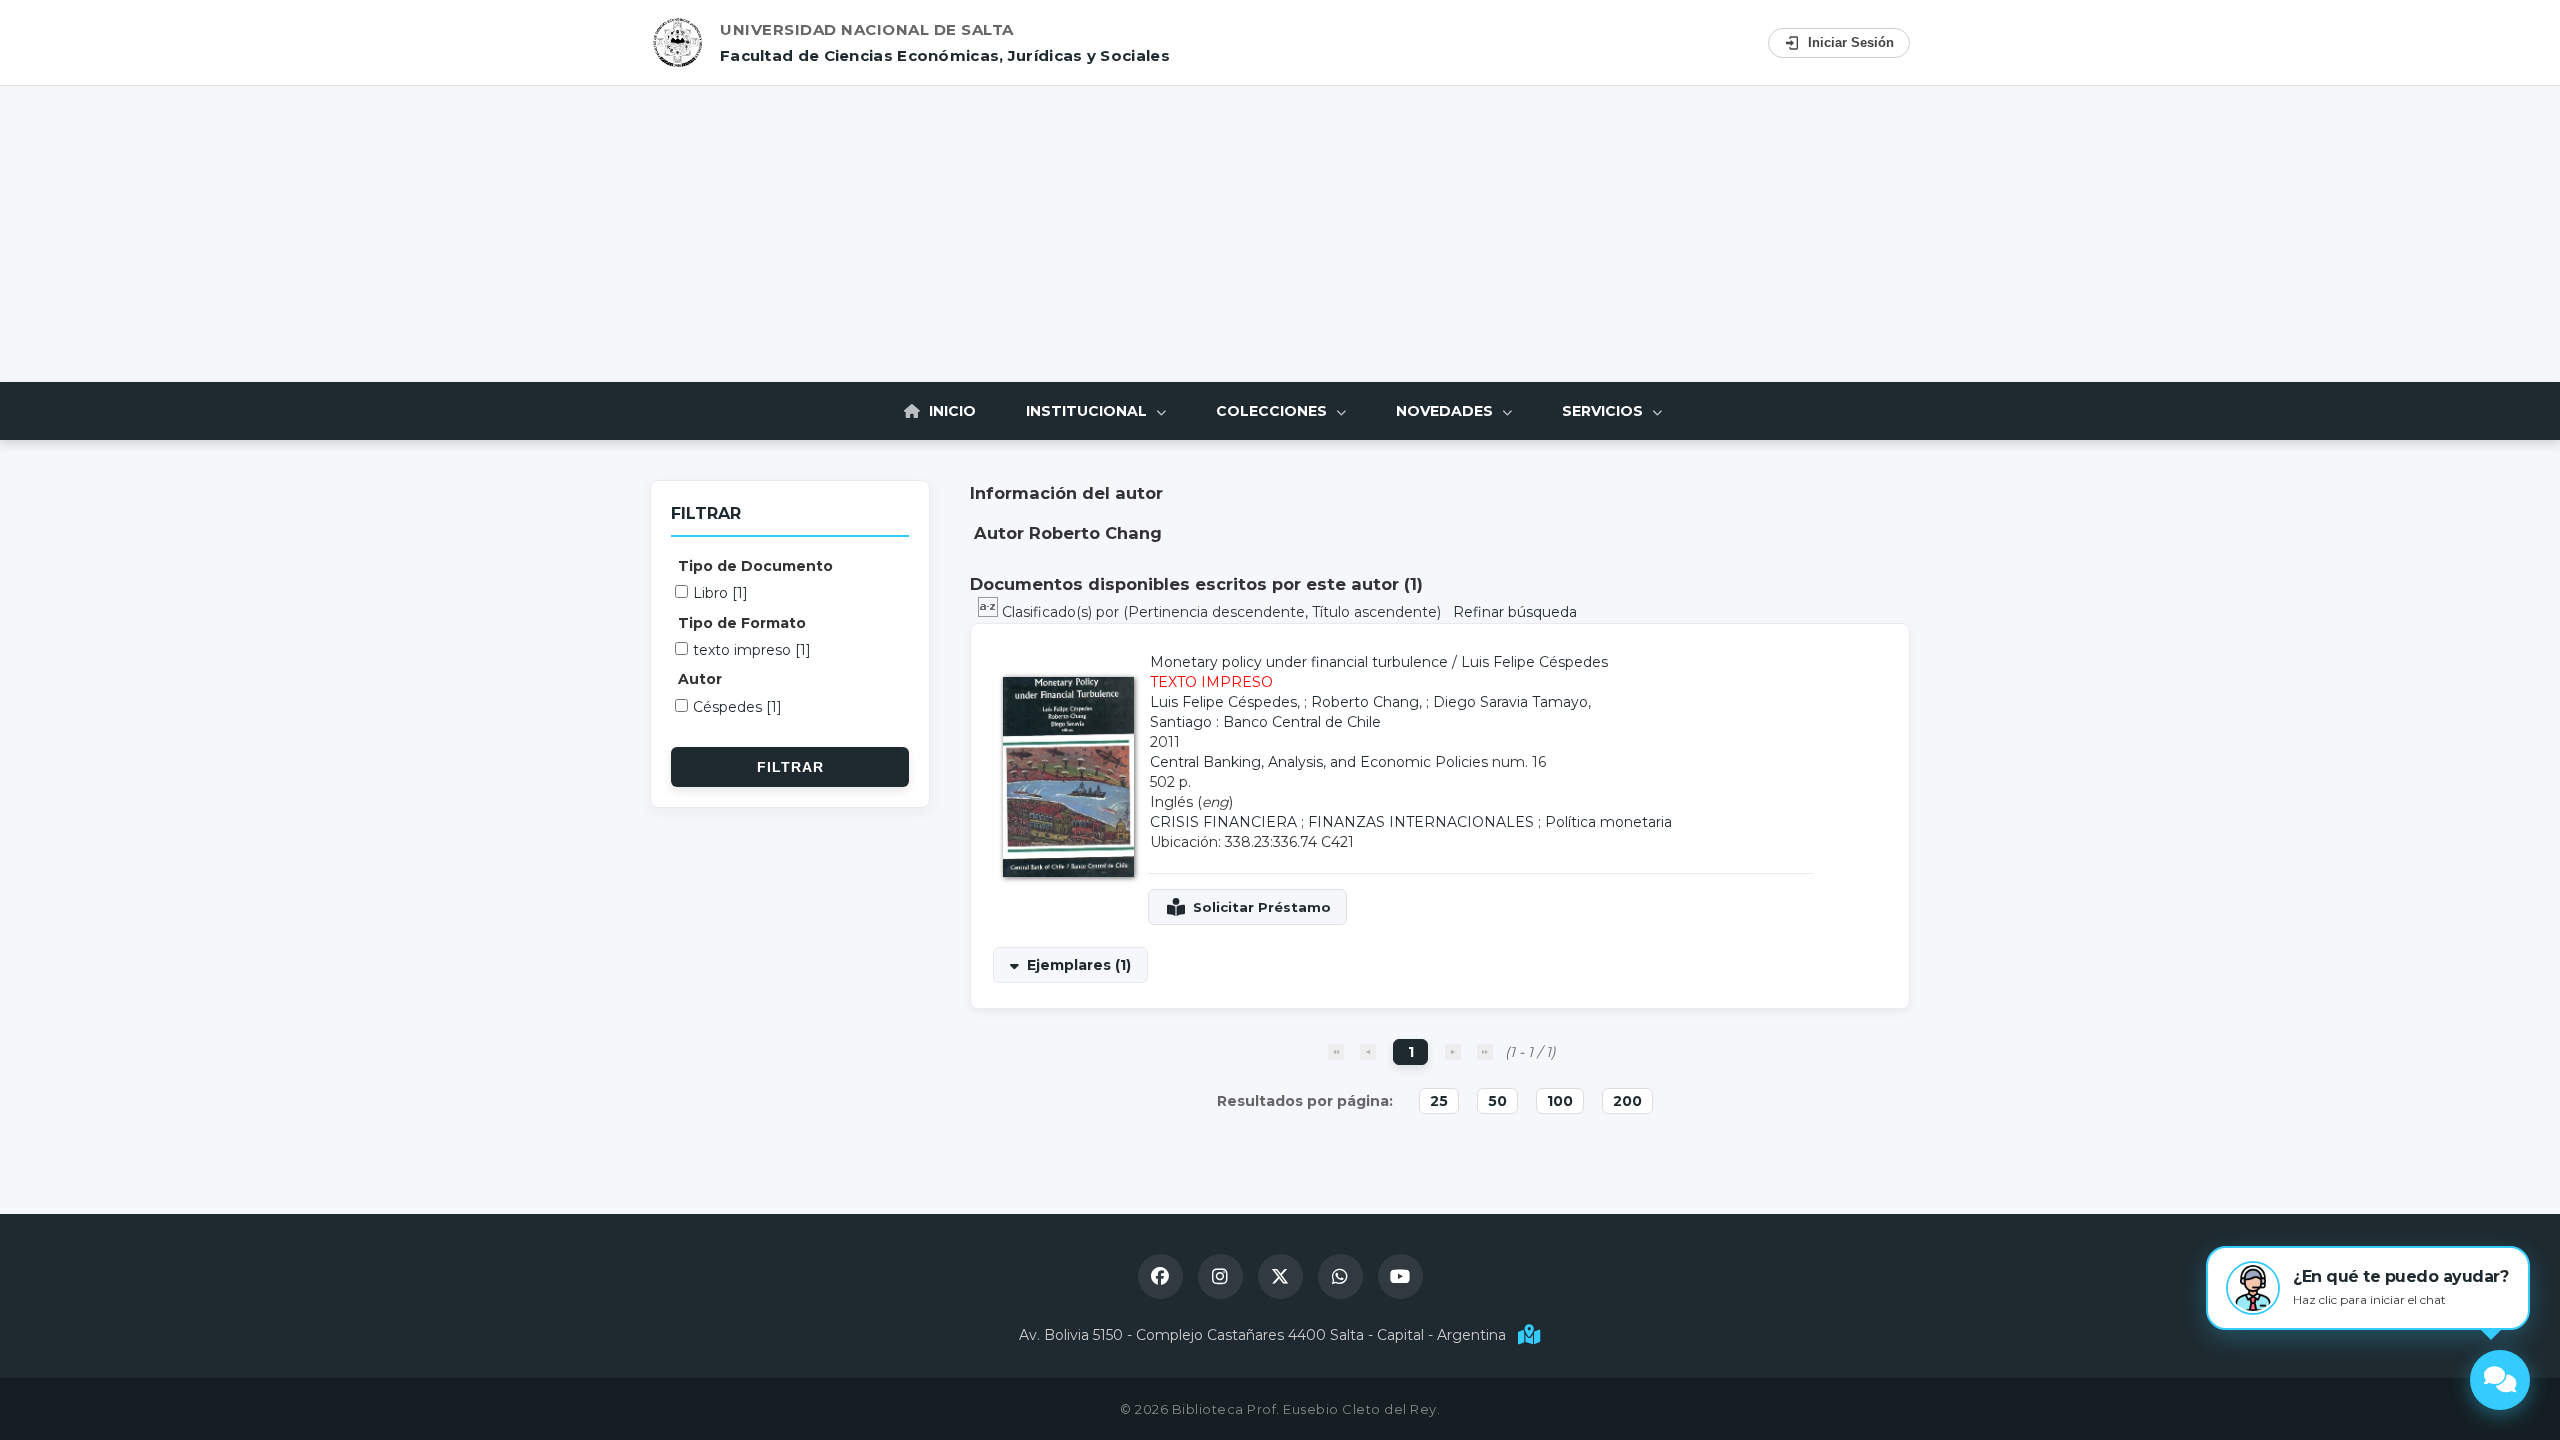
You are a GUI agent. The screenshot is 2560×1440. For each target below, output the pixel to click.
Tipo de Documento (755, 566)
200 (1627, 1101)
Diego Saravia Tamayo (1510, 702)
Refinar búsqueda (1515, 612)
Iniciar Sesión (1851, 42)
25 (1439, 1101)
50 (1497, 1101)
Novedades (1446, 411)
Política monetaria (1608, 822)
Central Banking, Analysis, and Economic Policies (1319, 762)
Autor (700, 679)
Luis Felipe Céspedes (1534, 662)
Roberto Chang (1365, 702)
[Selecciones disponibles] (990, 612)
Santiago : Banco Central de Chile (1265, 722)
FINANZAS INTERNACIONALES (1421, 822)
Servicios (1604, 411)
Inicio (950, 411)
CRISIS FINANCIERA (1223, 822)
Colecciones (1273, 411)
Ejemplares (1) (1079, 965)
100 (1560, 1101)
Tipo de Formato (742, 623)
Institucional (1088, 411)
